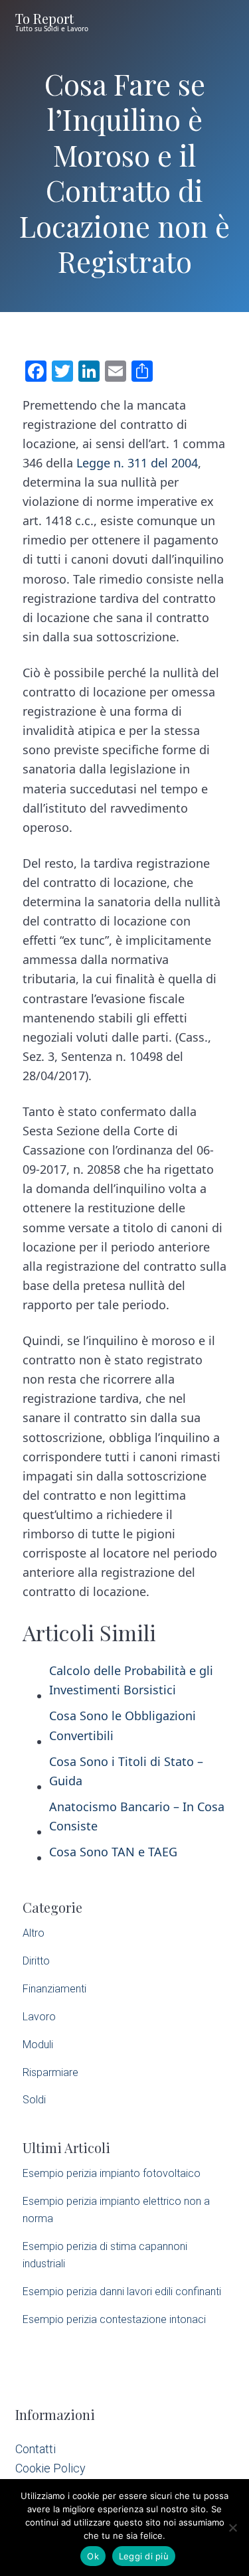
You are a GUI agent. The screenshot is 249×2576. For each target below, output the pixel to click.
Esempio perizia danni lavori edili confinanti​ (122, 2292)
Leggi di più (144, 2556)
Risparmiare (50, 2072)
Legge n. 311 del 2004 (137, 463)
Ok (93, 2556)
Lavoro (39, 2017)
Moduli (38, 2045)
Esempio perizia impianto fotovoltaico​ (112, 2173)
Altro (34, 1933)
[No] (232, 2528)
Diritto (36, 1961)
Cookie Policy (50, 2468)
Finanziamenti (54, 1989)
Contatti (36, 2449)
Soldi (34, 2100)
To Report (44, 18)
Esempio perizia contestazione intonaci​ (114, 2319)
